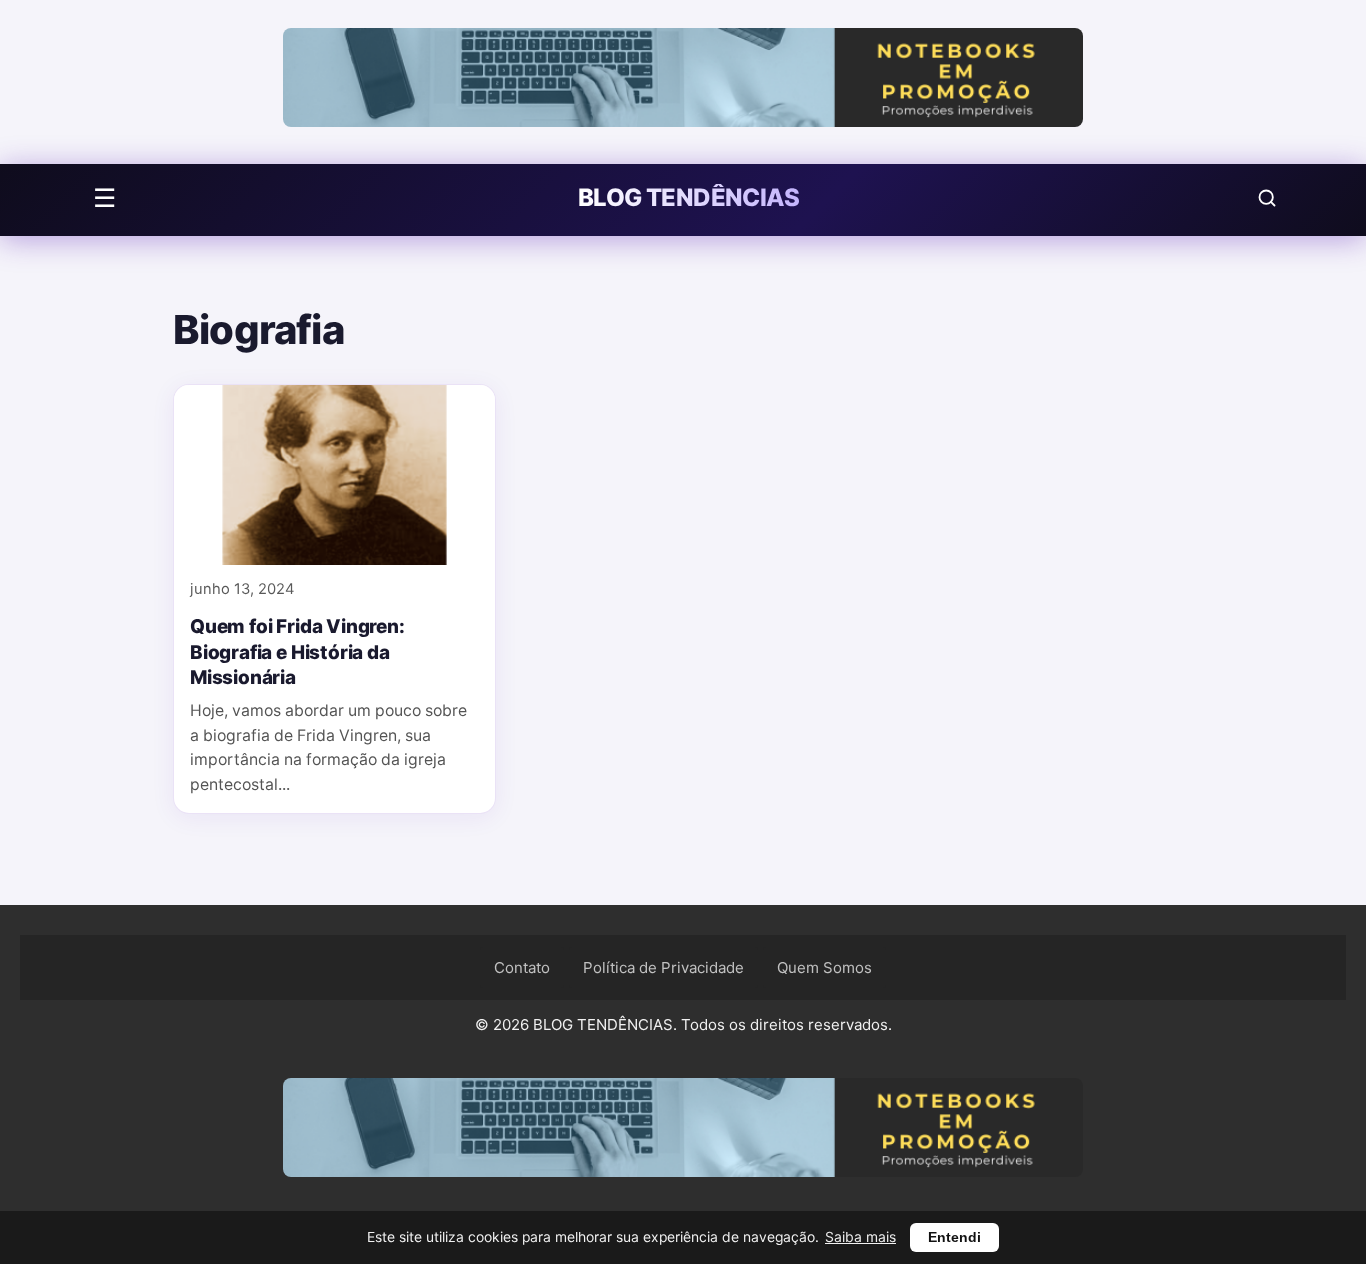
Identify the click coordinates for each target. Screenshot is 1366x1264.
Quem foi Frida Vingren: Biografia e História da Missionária (297, 653)
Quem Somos (824, 967)
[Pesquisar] (1267, 198)
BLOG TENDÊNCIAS (688, 198)
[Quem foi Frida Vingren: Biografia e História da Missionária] (334, 475)
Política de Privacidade (663, 967)
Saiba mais (860, 1237)
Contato (522, 967)
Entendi (954, 1237)
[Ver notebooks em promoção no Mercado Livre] (683, 82)
